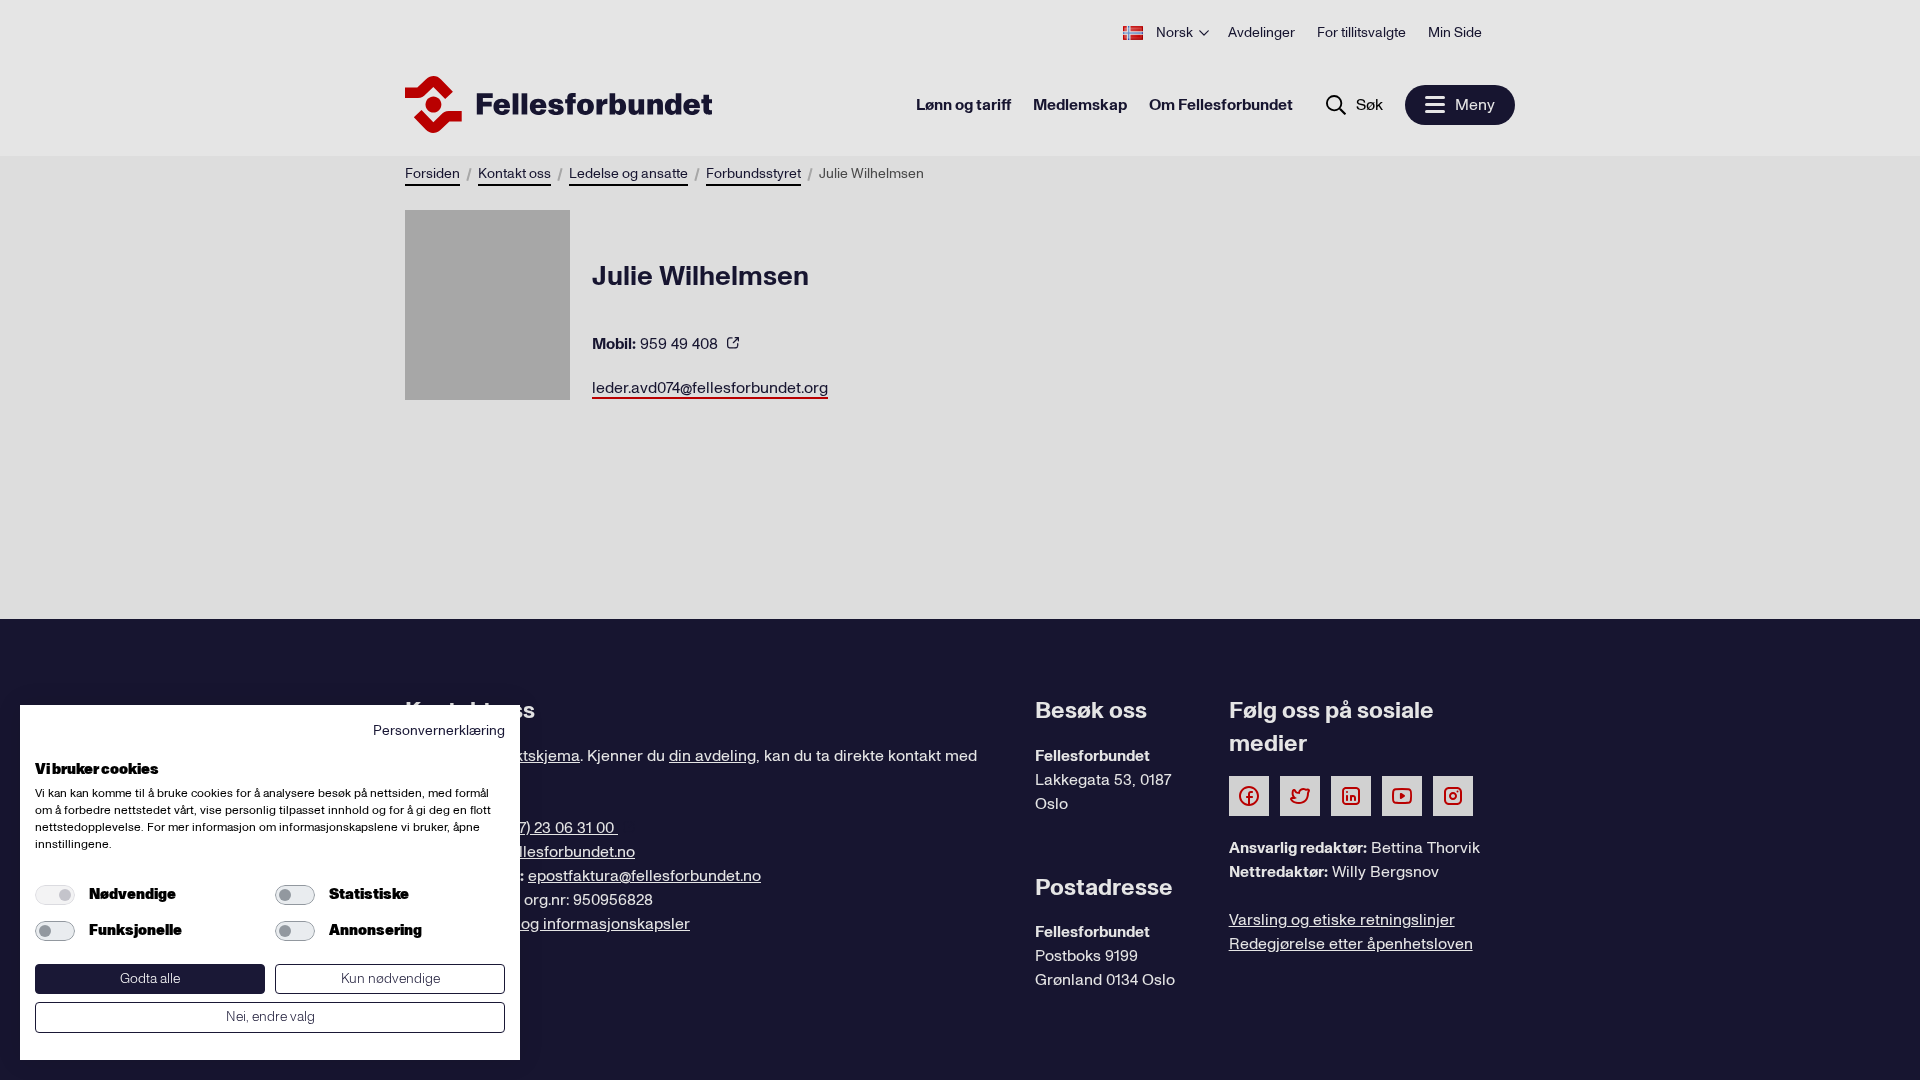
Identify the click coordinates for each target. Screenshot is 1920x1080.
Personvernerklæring (439, 730)
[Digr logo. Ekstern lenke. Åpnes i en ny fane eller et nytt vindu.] (48, 747)
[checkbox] (55, 895)
